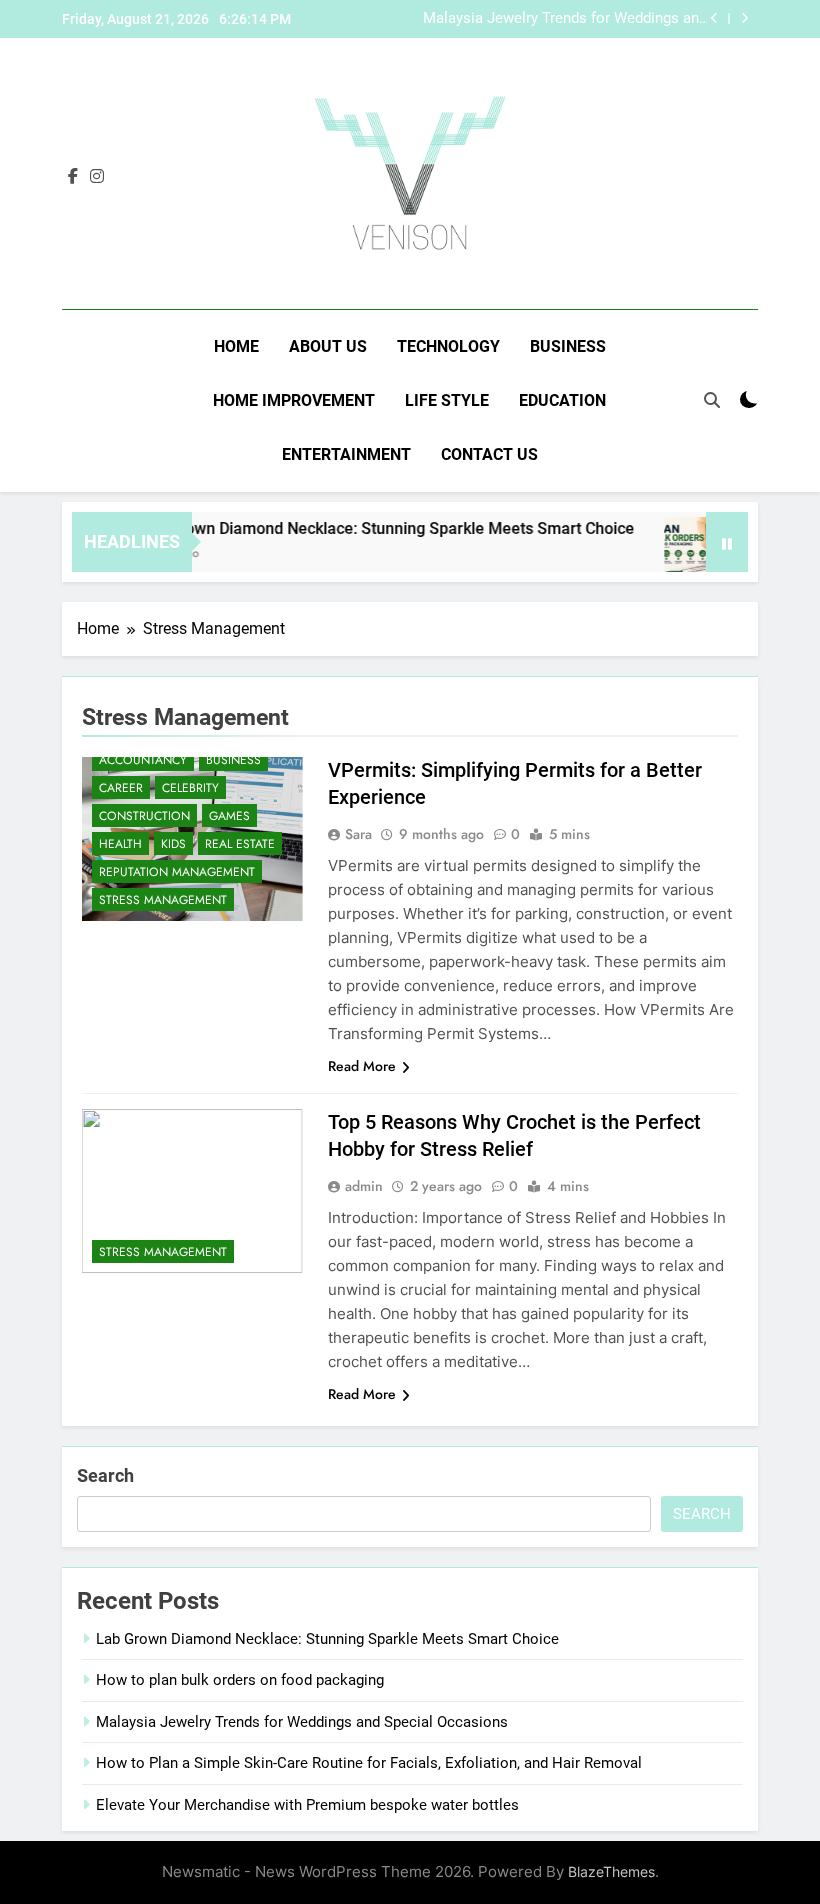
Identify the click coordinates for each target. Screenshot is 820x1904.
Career (121, 788)
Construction (144, 816)
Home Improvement (294, 400)
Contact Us (489, 454)
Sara (358, 834)
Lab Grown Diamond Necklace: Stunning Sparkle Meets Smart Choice (371, 528)
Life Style (447, 400)
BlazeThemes (611, 1871)
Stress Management (163, 900)
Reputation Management (177, 872)
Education (562, 400)
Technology (448, 346)
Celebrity (190, 788)
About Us (328, 346)
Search (105, 1475)
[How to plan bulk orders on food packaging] (687, 554)
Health (120, 844)
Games (229, 816)
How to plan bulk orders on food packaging (240, 1680)
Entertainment (346, 454)
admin (364, 1186)
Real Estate (240, 844)
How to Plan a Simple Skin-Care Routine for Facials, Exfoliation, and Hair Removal (369, 1763)
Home (236, 346)
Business (568, 346)
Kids (173, 844)
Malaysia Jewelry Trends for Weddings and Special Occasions (565, 19)
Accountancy (143, 760)
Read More (362, 1066)
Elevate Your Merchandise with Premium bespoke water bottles (307, 1805)
